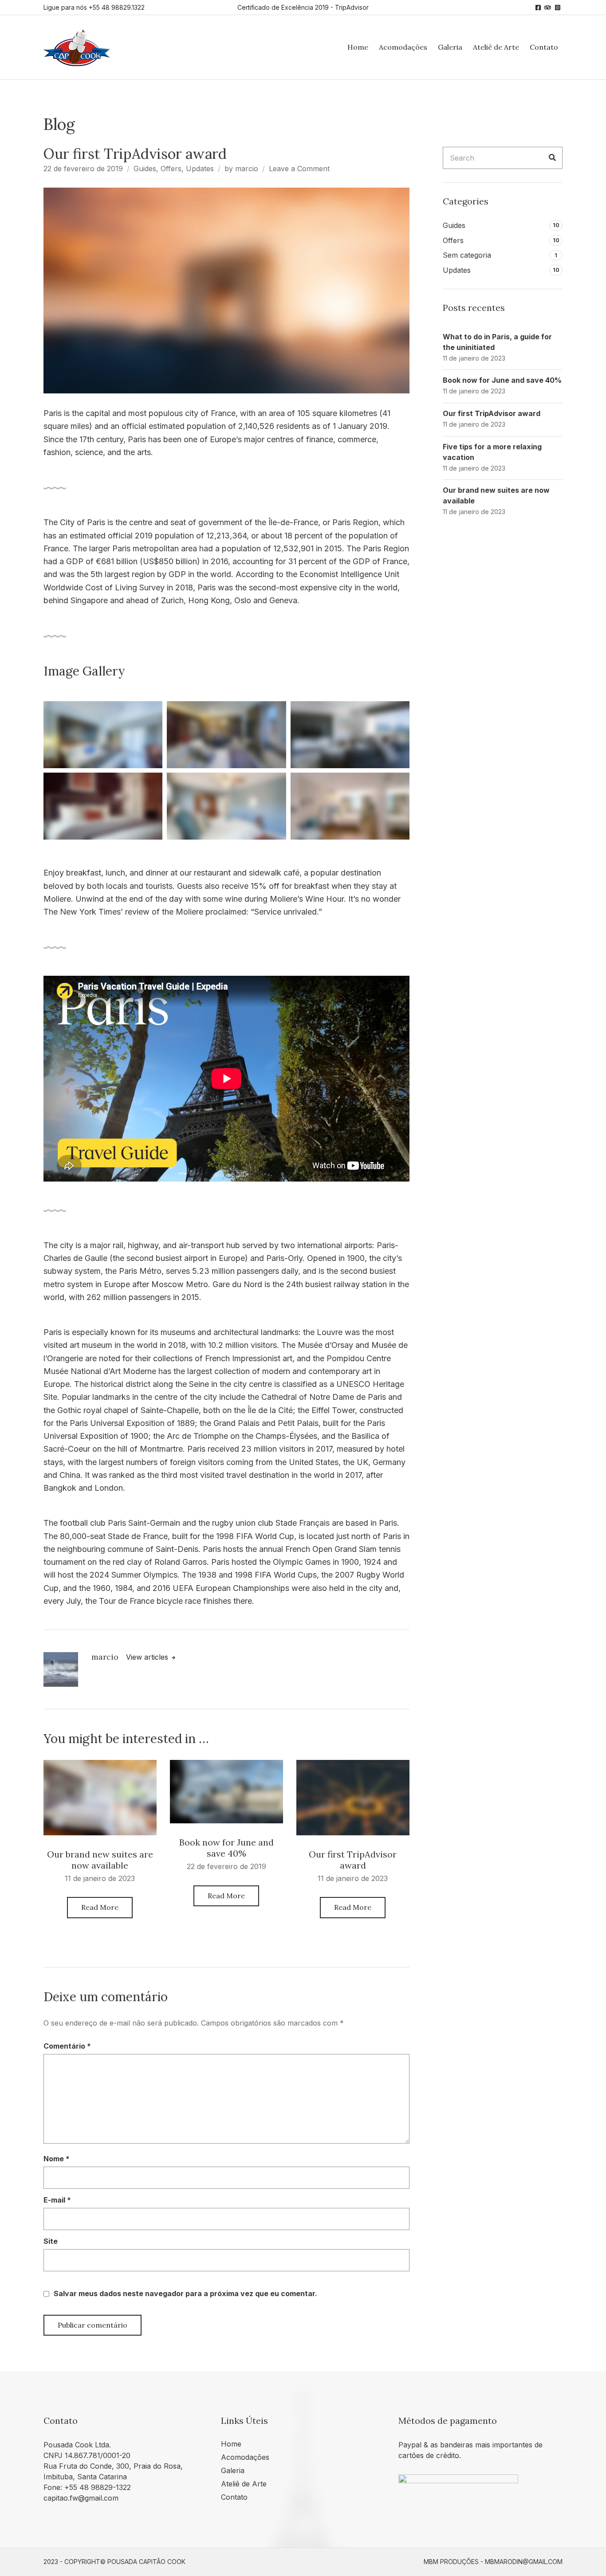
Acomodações (403, 47)
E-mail (57, 2200)
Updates (200, 169)
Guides (145, 169)
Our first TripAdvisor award (353, 1860)
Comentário (67, 2046)
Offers (171, 169)
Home (358, 47)
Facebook (538, 8)
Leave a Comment (299, 169)
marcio (247, 169)
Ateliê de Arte (496, 47)
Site (51, 2241)
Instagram (558, 8)
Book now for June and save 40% (226, 1848)
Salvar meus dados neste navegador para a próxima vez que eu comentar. (185, 2293)
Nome (57, 2159)
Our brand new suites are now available (100, 1860)
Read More (100, 1907)
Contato (544, 47)
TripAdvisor (548, 8)
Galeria (450, 47)
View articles (148, 1657)
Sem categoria (467, 255)
